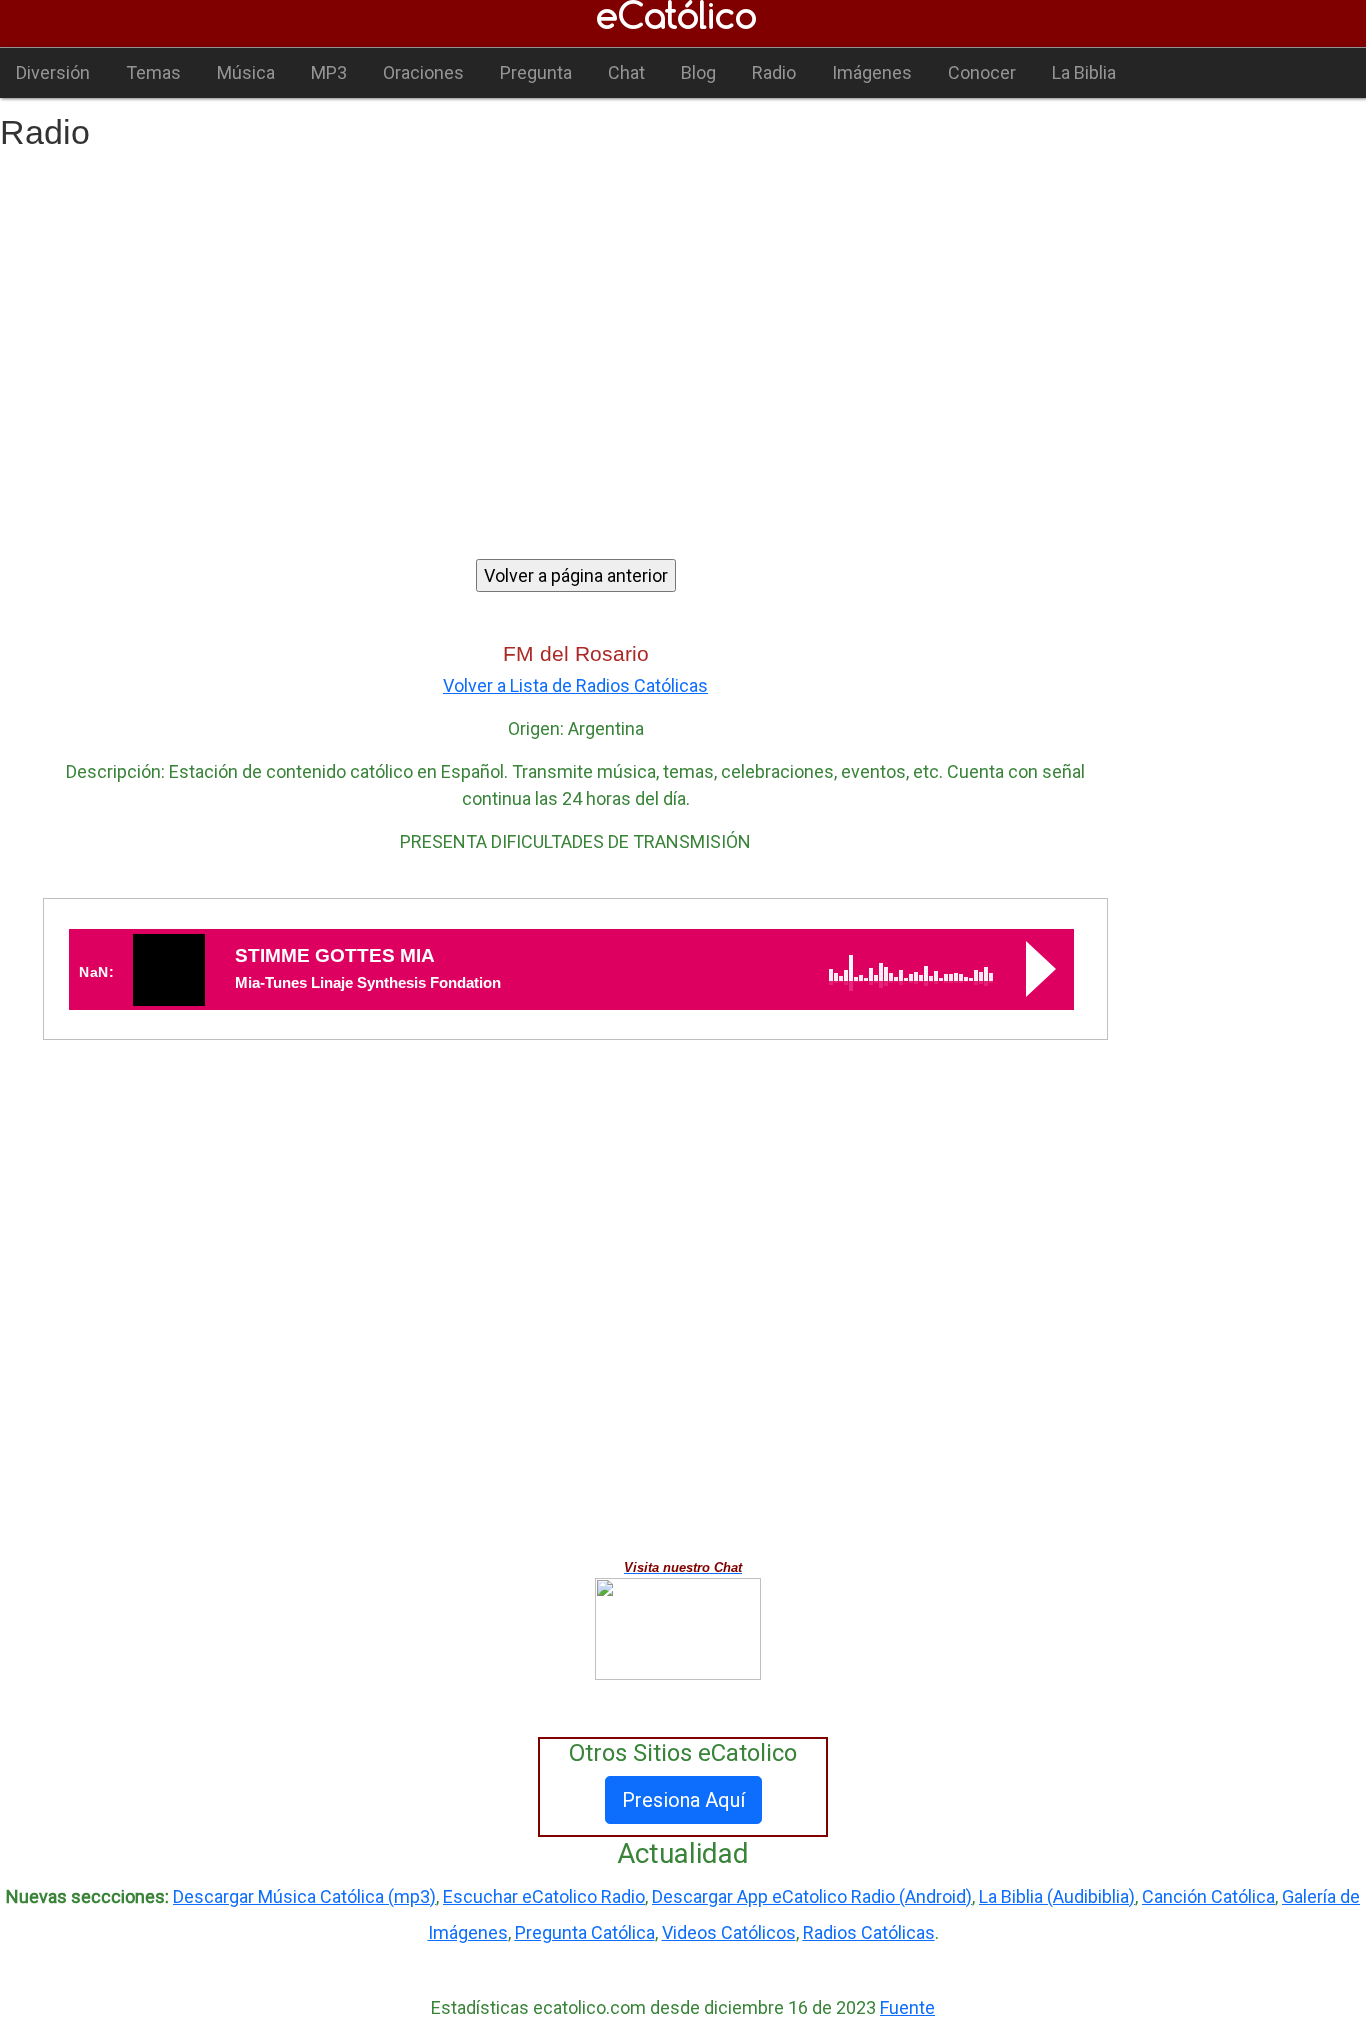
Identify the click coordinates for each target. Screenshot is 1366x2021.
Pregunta (536, 72)
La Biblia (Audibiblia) (1057, 1896)
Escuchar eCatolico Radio (544, 1896)
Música (246, 72)
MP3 (329, 72)
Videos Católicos (729, 1932)
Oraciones (423, 72)
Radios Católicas (869, 1932)
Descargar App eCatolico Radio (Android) (812, 1896)
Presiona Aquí (683, 1800)
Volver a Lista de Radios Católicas (575, 685)
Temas (153, 72)
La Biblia (1084, 72)
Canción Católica (1208, 1896)
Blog (698, 72)
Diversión (53, 72)
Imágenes (872, 72)
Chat (626, 72)
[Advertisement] (683, 339)
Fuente (907, 2007)
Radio (774, 72)
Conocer (982, 72)
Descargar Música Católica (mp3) (304, 1896)
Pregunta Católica (585, 1932)
